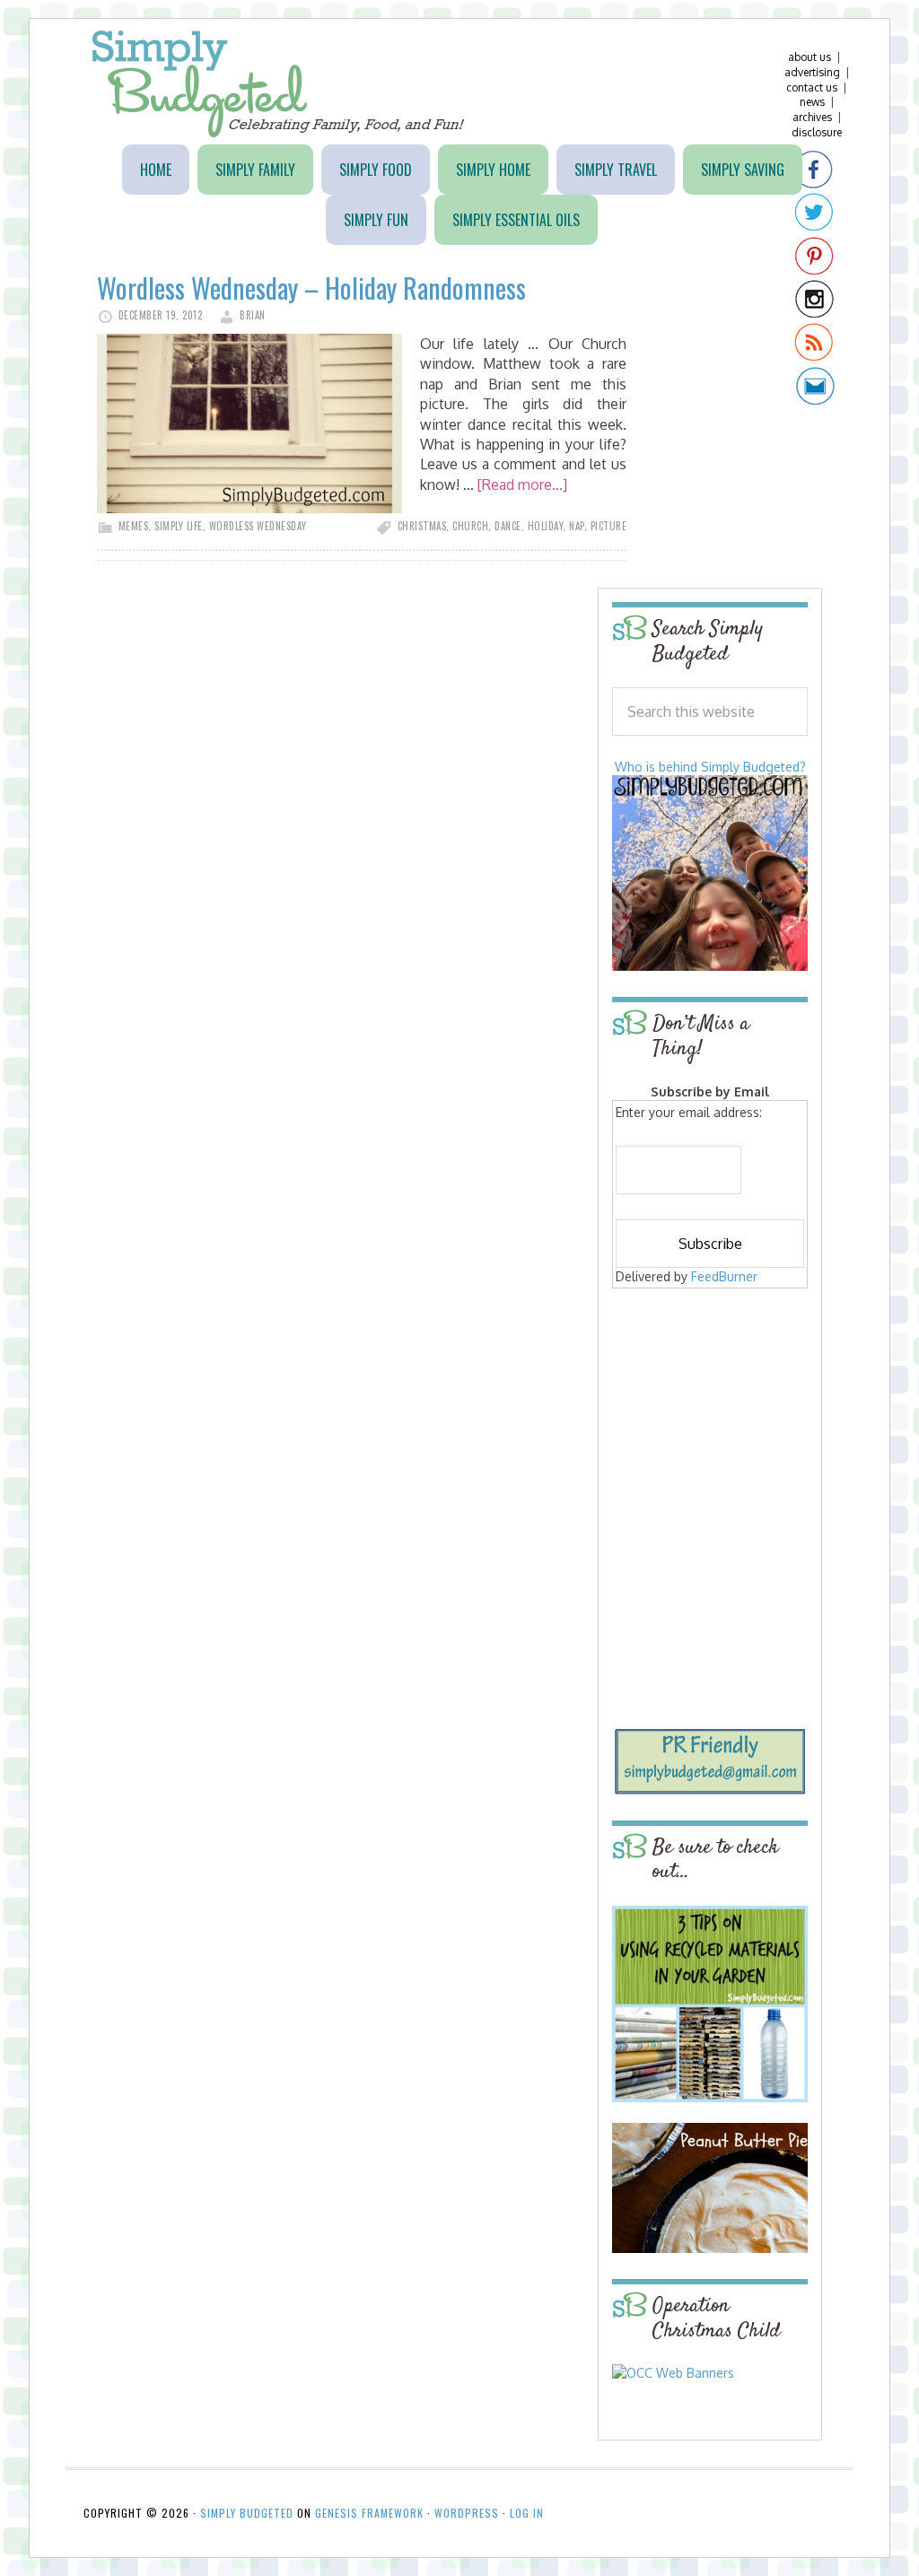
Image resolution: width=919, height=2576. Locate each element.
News (812, 102)
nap (577, 526)
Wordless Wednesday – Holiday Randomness (311, 288)
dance (508, 526)
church (470, 526)
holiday (546, 526)
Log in (527, 2513)
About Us (810, 57)
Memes (134, 526)
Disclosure (817, 132)
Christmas (422, 526)
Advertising (812, 72)
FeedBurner (724, 1276)
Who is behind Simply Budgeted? (710, 767)
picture (609, 526)
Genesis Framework (369, 2513)
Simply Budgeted (279, 84)
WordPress (467, 2513)
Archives (812, 117)
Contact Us (812, 87)
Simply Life (179, 526)
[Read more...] (522, 485)
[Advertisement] (724, 1423)
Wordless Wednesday (258, 526)
